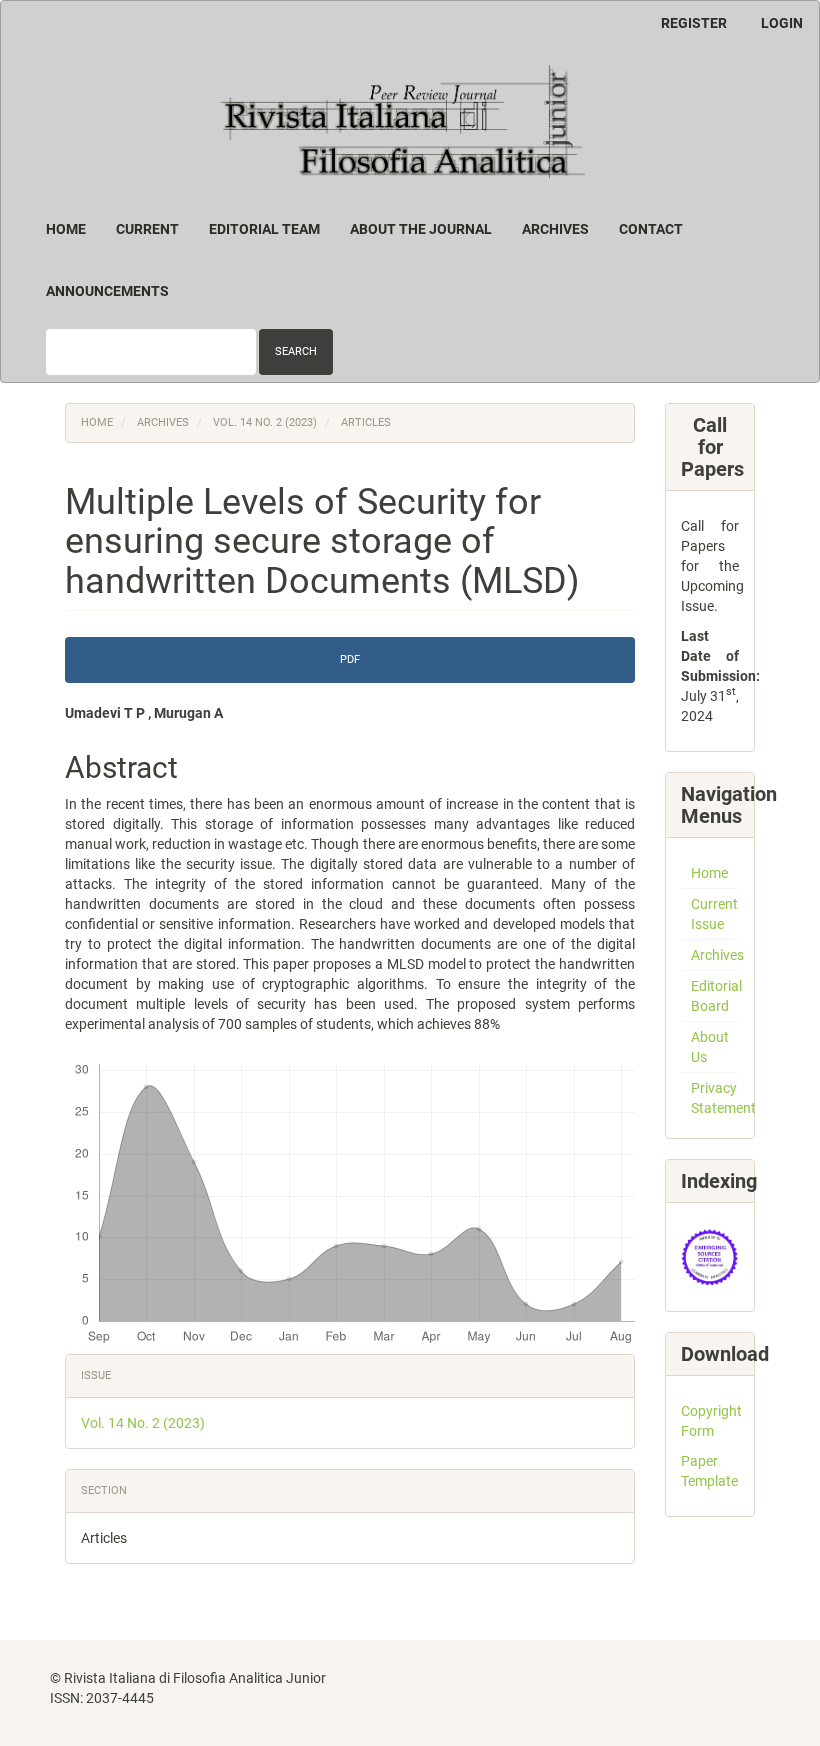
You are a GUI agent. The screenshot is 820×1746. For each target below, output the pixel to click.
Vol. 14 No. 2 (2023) (265, 422)
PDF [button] (350, 659)
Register (694, 23)
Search (296, 351)
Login (782, 23)
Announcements (107, 291)
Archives (555, 229)
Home (66, 229)
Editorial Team (264, 229)
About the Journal (421, 229)
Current (147, 229)
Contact (651, 229)
